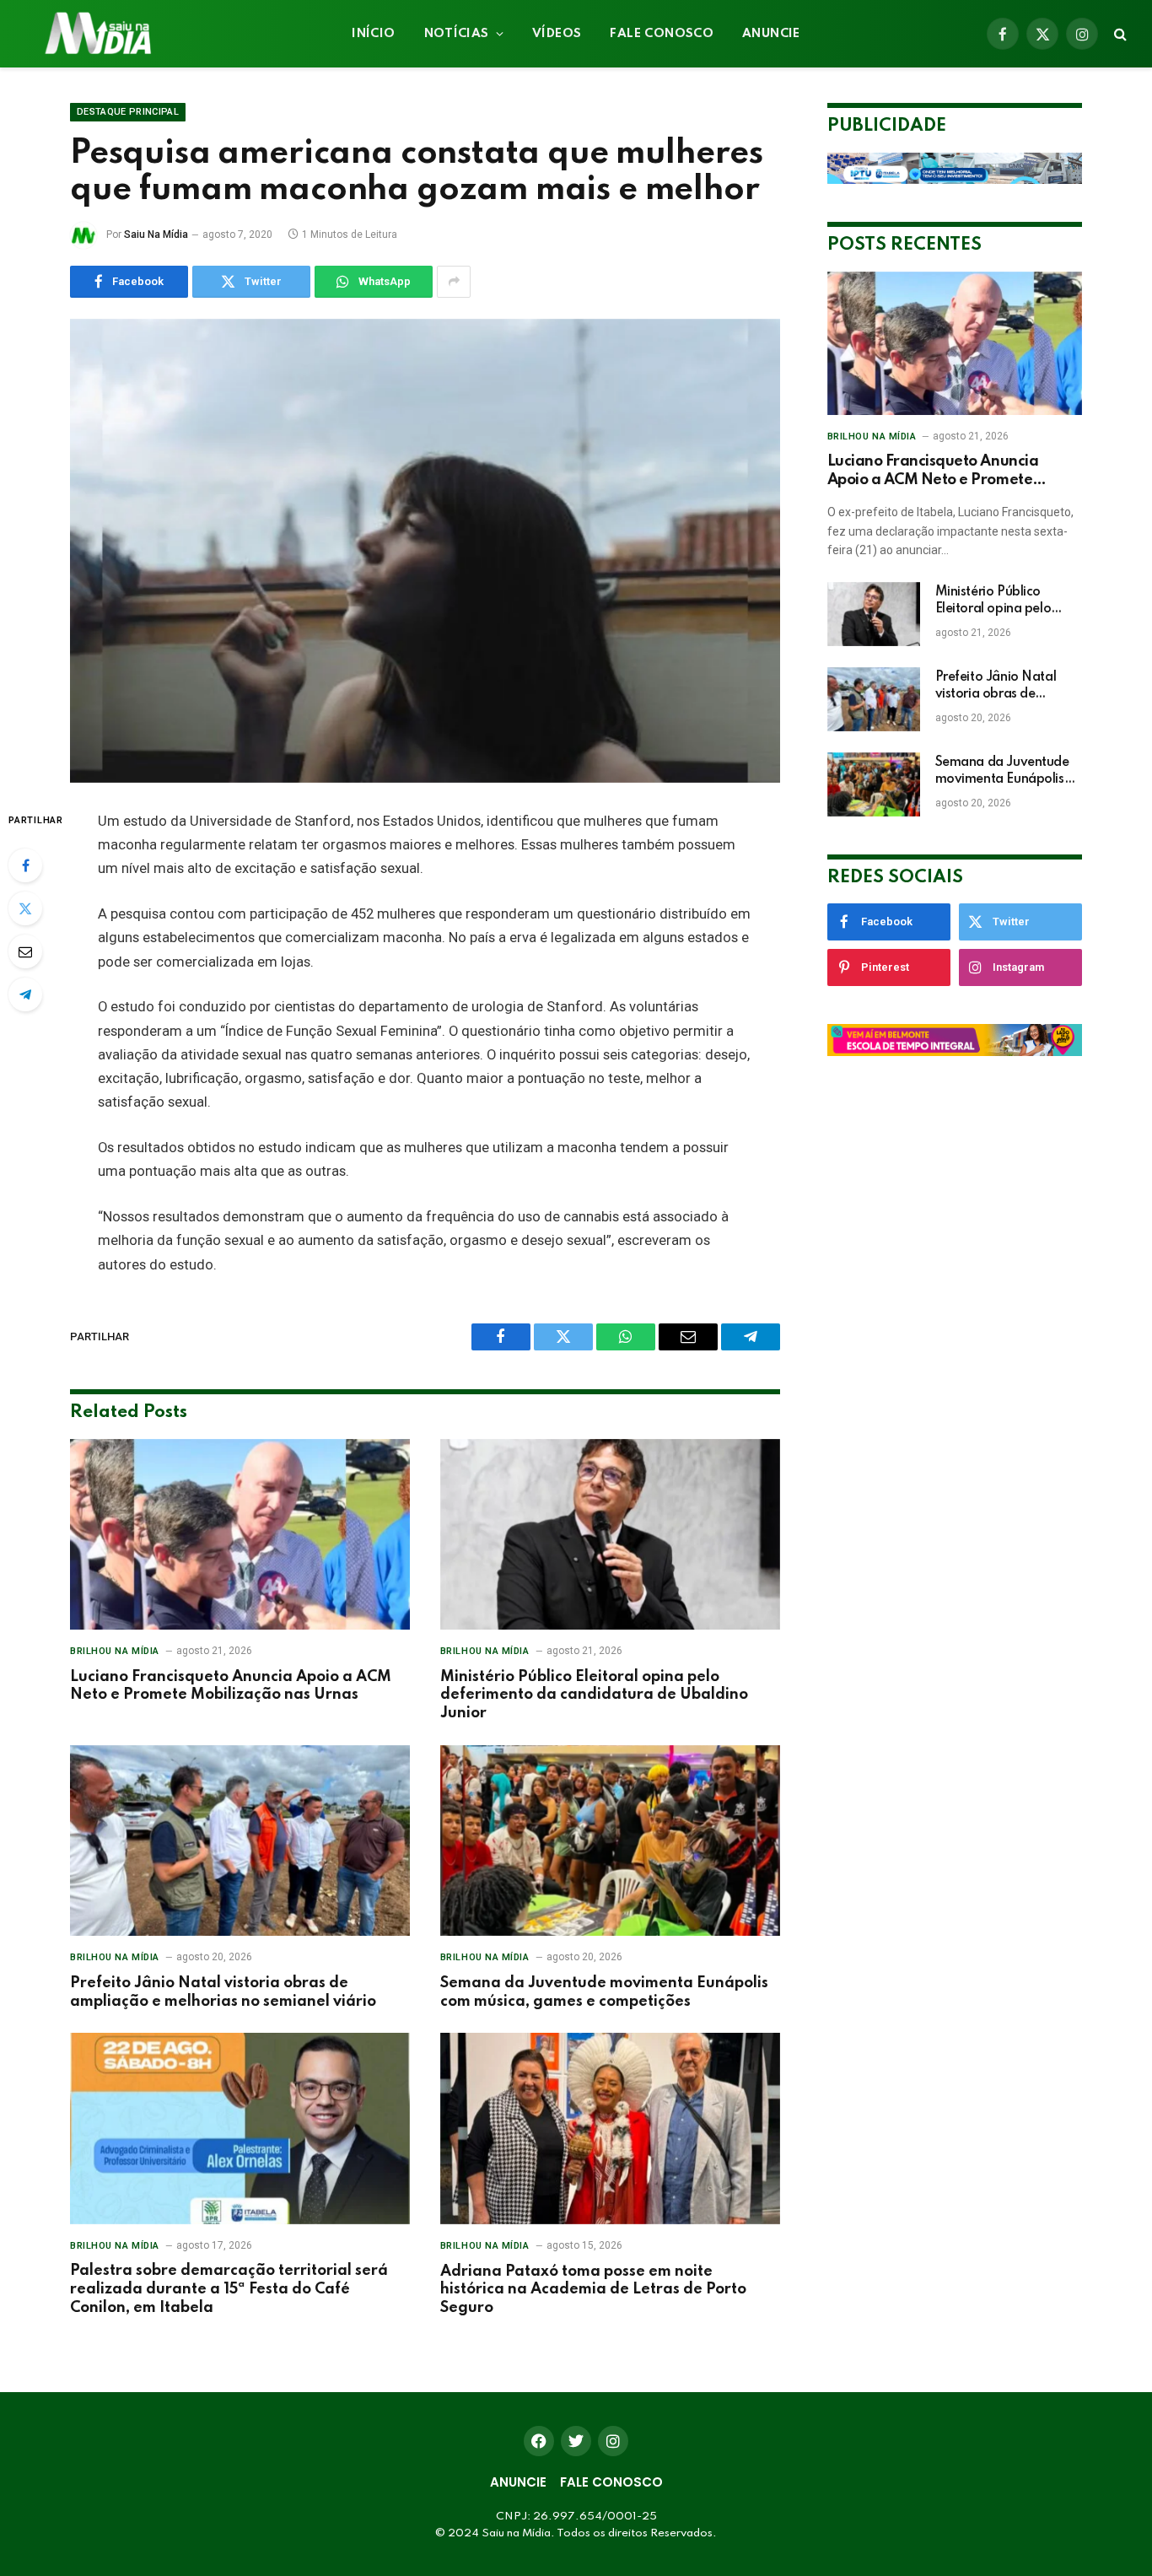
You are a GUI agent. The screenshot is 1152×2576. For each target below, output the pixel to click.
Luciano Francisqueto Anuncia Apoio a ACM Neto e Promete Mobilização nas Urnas (231, 1686)
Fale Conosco (662, 34)
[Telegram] (25, 994)
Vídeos (557, 34)
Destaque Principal (128, 112)
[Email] (25, 951)
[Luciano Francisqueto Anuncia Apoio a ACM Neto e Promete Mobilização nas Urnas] (240, 1535)
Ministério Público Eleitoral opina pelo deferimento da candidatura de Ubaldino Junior (594, 1695)
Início (373, 34)
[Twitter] (25, 908)
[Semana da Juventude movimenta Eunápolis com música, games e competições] (610, 1841)
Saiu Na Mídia (156, 234)
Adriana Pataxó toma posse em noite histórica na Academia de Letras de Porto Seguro (593, 2290)
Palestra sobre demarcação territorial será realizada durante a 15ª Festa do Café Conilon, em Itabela (229, 2289)
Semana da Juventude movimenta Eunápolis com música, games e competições (604, 1992)
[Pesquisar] (1119, 34)
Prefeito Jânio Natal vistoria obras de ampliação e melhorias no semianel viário (223, 1992)
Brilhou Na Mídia (115, 1651)
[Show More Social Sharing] (454, 282)
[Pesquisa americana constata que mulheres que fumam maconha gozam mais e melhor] (425, 551)
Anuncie (771, 34)
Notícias (457, 34)
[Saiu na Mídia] (97, 34)
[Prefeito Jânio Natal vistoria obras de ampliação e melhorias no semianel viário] (240, 1841)
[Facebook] (25, 865)
